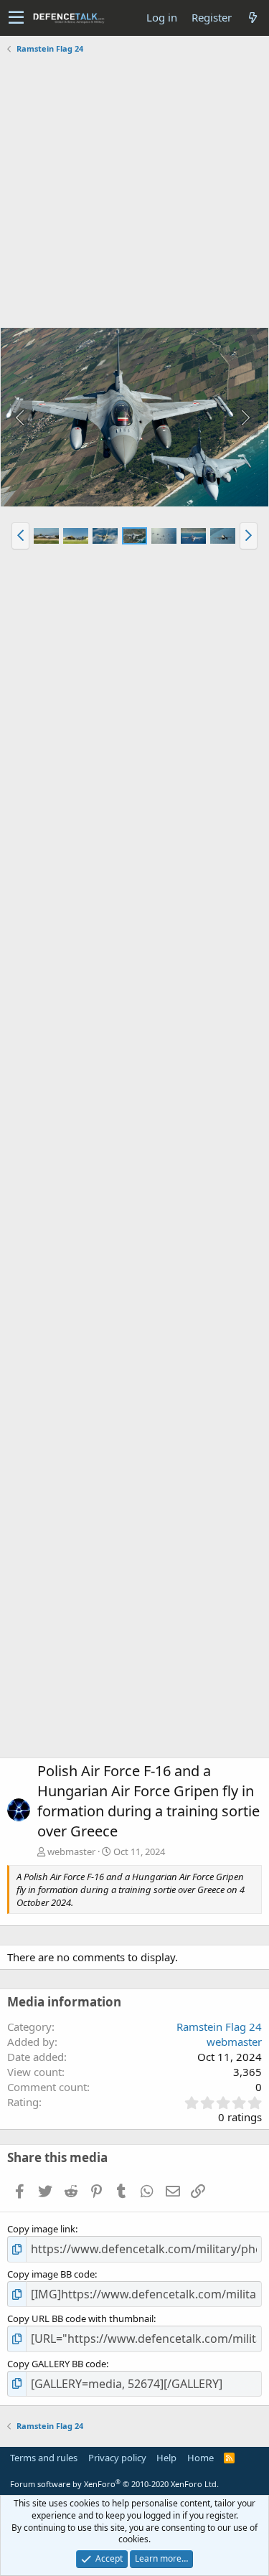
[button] (16, 18)
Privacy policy (117, 2458)
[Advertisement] (134, 193)
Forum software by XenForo (114, 2484)
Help (166, 2458)
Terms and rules (44, 2458)
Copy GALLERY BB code (57, 2364)
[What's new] (253, 18)
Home (200, 2458)
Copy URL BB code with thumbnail (80, 2318)
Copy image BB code (51, 2274)
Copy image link (41, 2229)
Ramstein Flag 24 (219, 2027)
